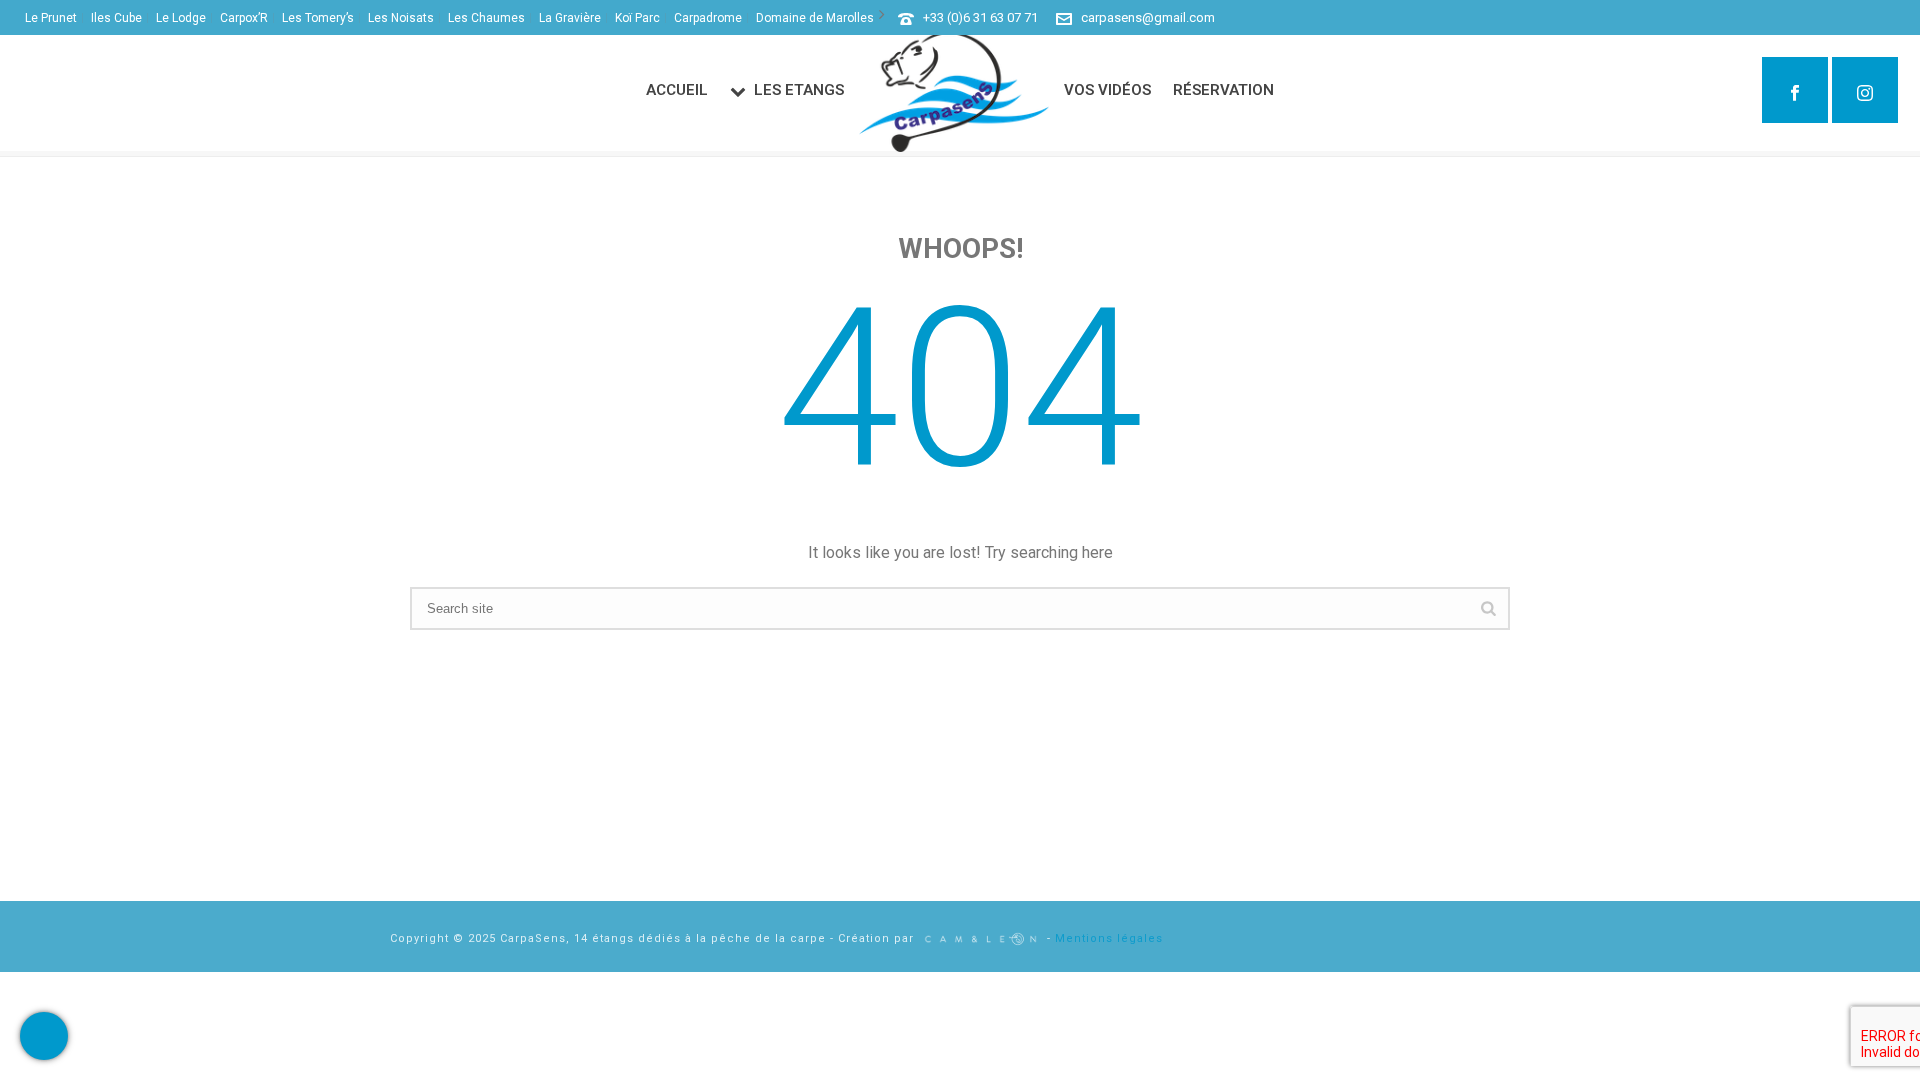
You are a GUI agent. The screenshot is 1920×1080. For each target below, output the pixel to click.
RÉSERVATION (1223, 90)
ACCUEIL (677, 90)
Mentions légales (1109, 938)
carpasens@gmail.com (1148, 17)
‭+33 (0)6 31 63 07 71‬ (980, 17)
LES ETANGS (799, 90)
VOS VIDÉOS (1107, 90)
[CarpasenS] (954, 92)
